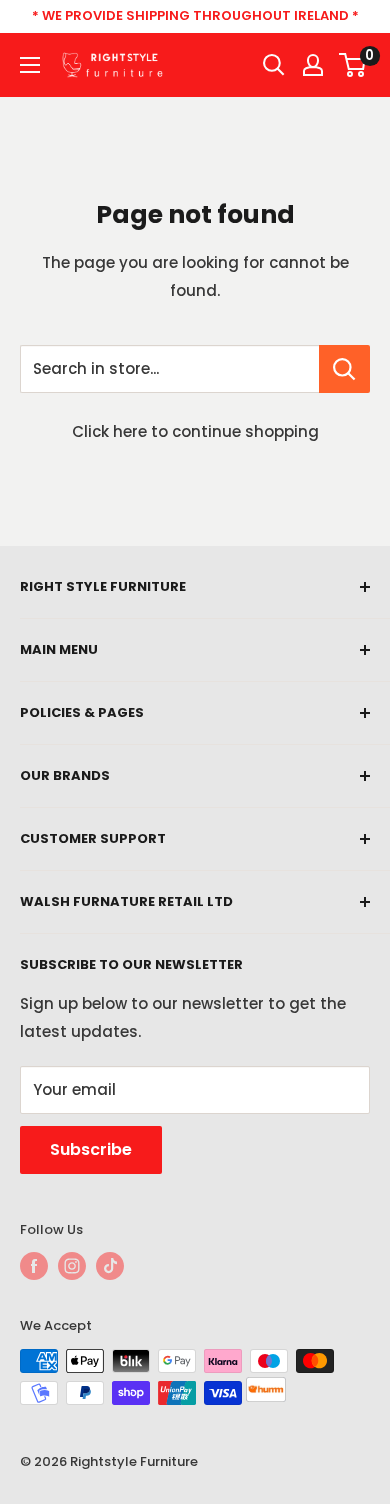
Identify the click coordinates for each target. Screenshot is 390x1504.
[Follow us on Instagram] (72, 1266)
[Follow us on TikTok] (110, 1266)
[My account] (313, 65)
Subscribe (91, 1149)
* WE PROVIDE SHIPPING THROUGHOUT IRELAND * (195, 15)
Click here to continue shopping (195, 431)
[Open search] (274, 65)
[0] (353, 65)
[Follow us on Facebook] (34, 1266)
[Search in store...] (344, 369)
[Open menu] (30, 65)
